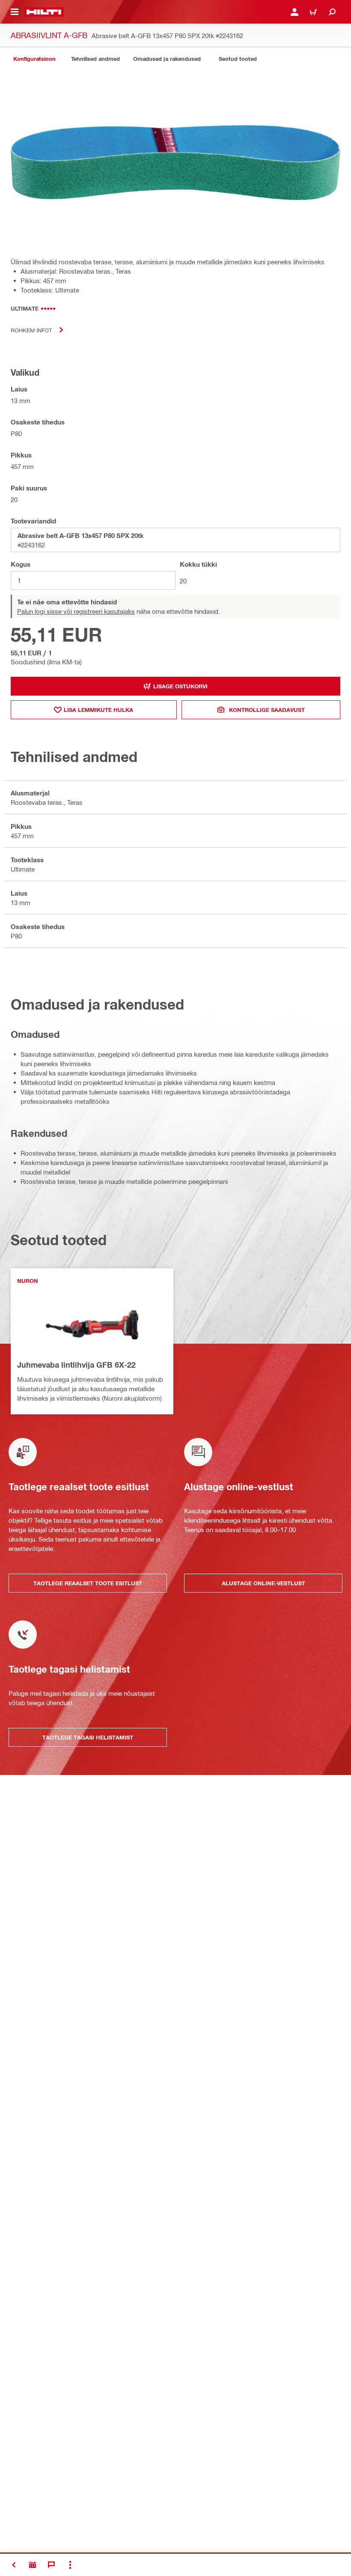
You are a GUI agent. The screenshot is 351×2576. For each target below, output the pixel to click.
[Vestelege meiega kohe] (51, 2565)
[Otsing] (332, 12)
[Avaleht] (44, 12)
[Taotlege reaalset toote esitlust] (33, 2565)
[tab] (34, 59)
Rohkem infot (31, 330)
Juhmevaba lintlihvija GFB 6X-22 (76, 1365)
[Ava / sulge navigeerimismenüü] (15, 12)
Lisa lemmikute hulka (98, 710)
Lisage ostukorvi (180, 686)
